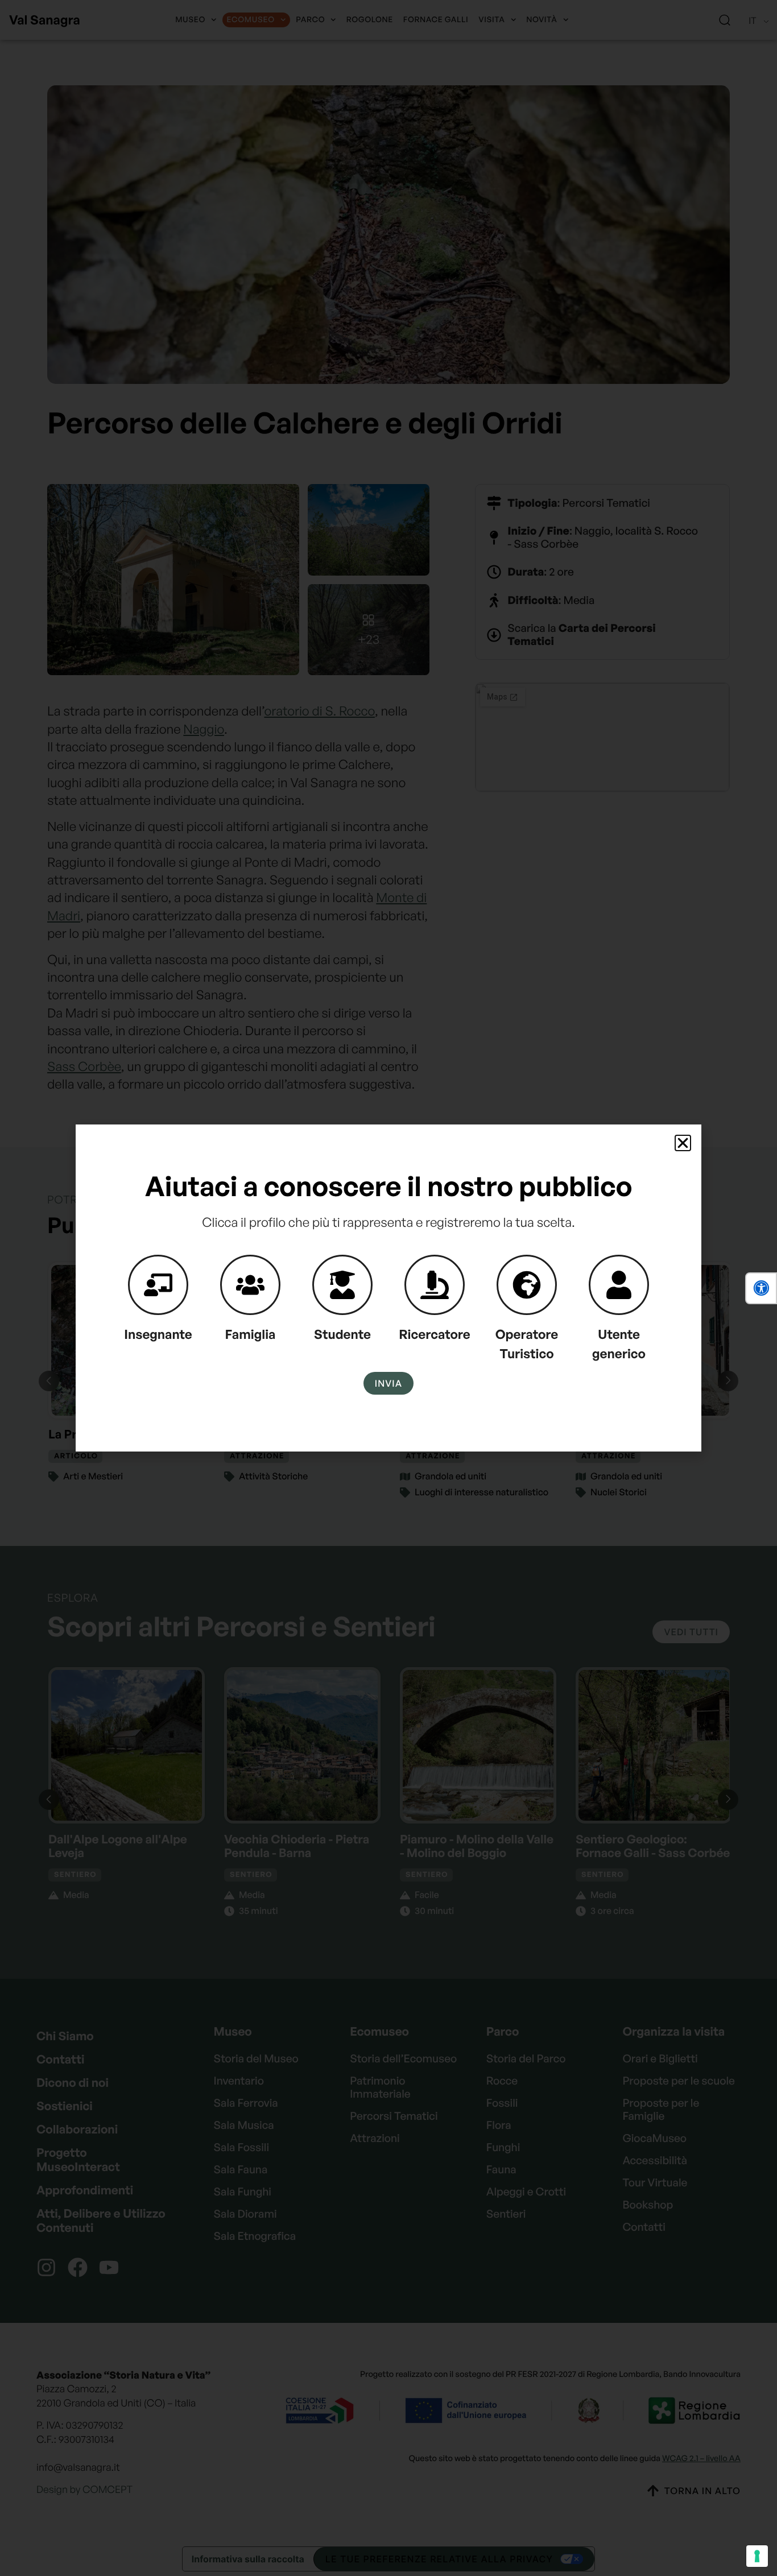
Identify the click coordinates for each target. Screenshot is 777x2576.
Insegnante (158, 1334)
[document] (388, 1288)
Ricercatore (435, 1334)
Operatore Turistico (527, 1344)
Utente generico (619, 1344)
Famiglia (251, 1334)
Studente (342, 1334)
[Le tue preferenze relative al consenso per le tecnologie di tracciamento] (757, 2556)
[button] (761, 1288)
